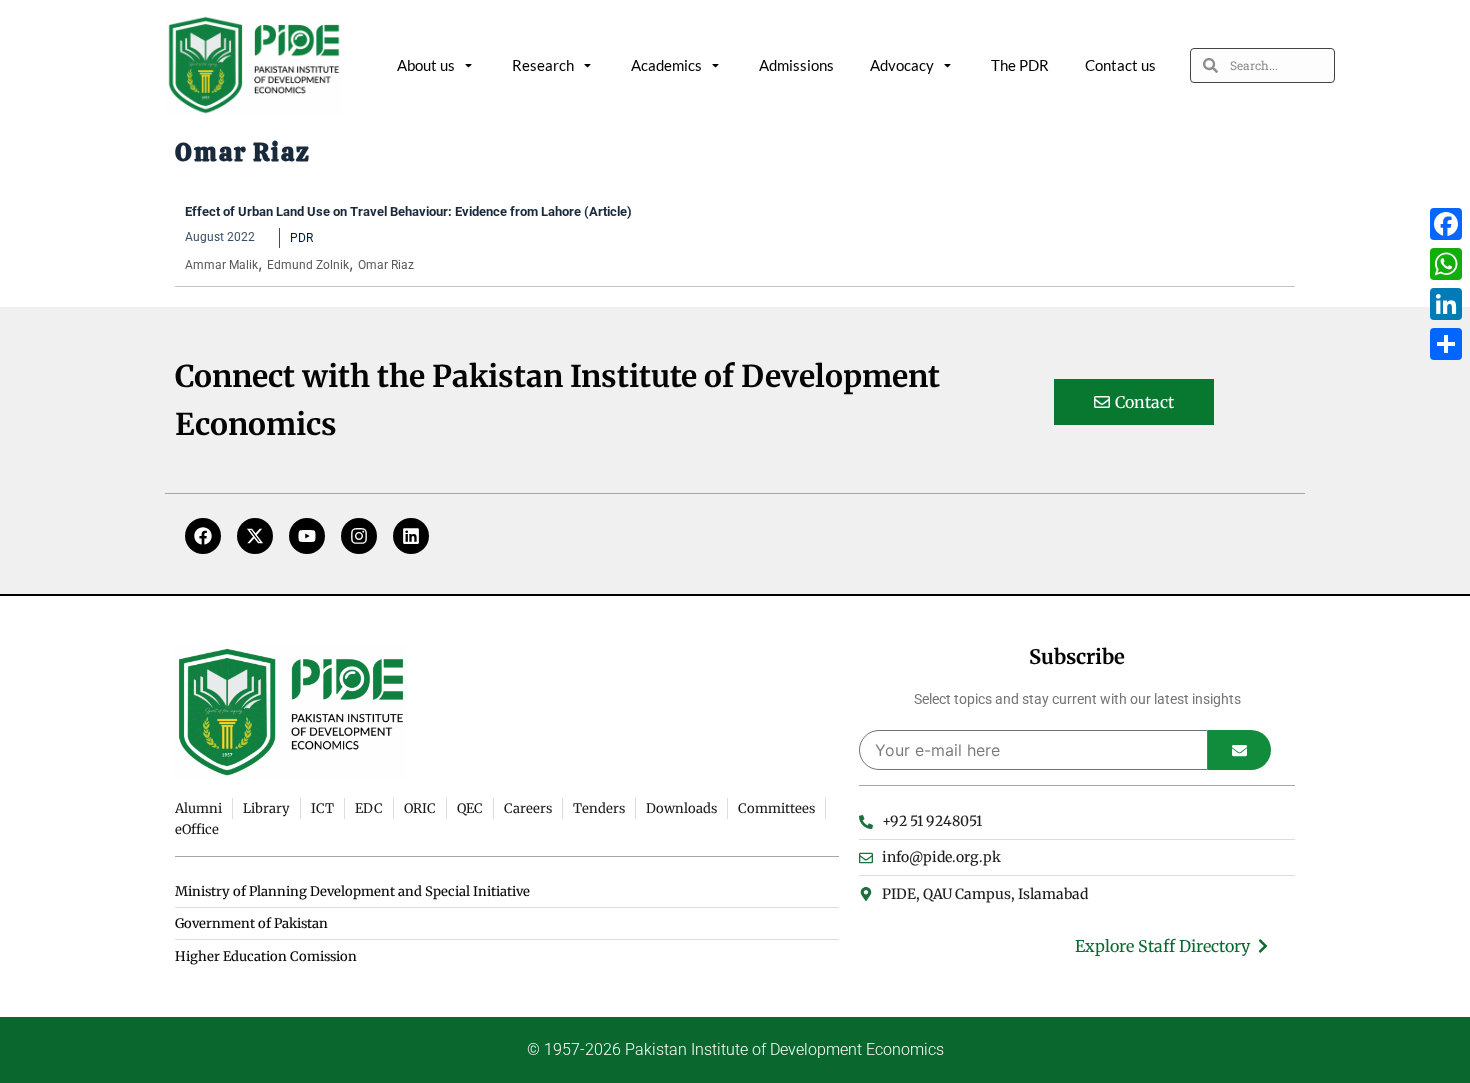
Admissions (796, 65)
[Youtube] (307, 536)
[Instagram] (359, 536)
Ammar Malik (221, 265)
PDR (301, 238)
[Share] (1446, 344)
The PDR (1020, 65)
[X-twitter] (255, 536)
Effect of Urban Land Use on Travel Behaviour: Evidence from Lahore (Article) (408, 211)
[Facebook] (203, 536)
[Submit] (1239, 750)
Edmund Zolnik (308, 265)
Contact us (1120, 65)
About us (426, 65)
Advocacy (902, 65)
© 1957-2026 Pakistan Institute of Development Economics (735, 1049)
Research (543, 65)
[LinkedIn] (1446, 304)
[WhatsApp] (1446, 264)
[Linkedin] (411, 536)
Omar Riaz (386, 265)
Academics (666, 65)
